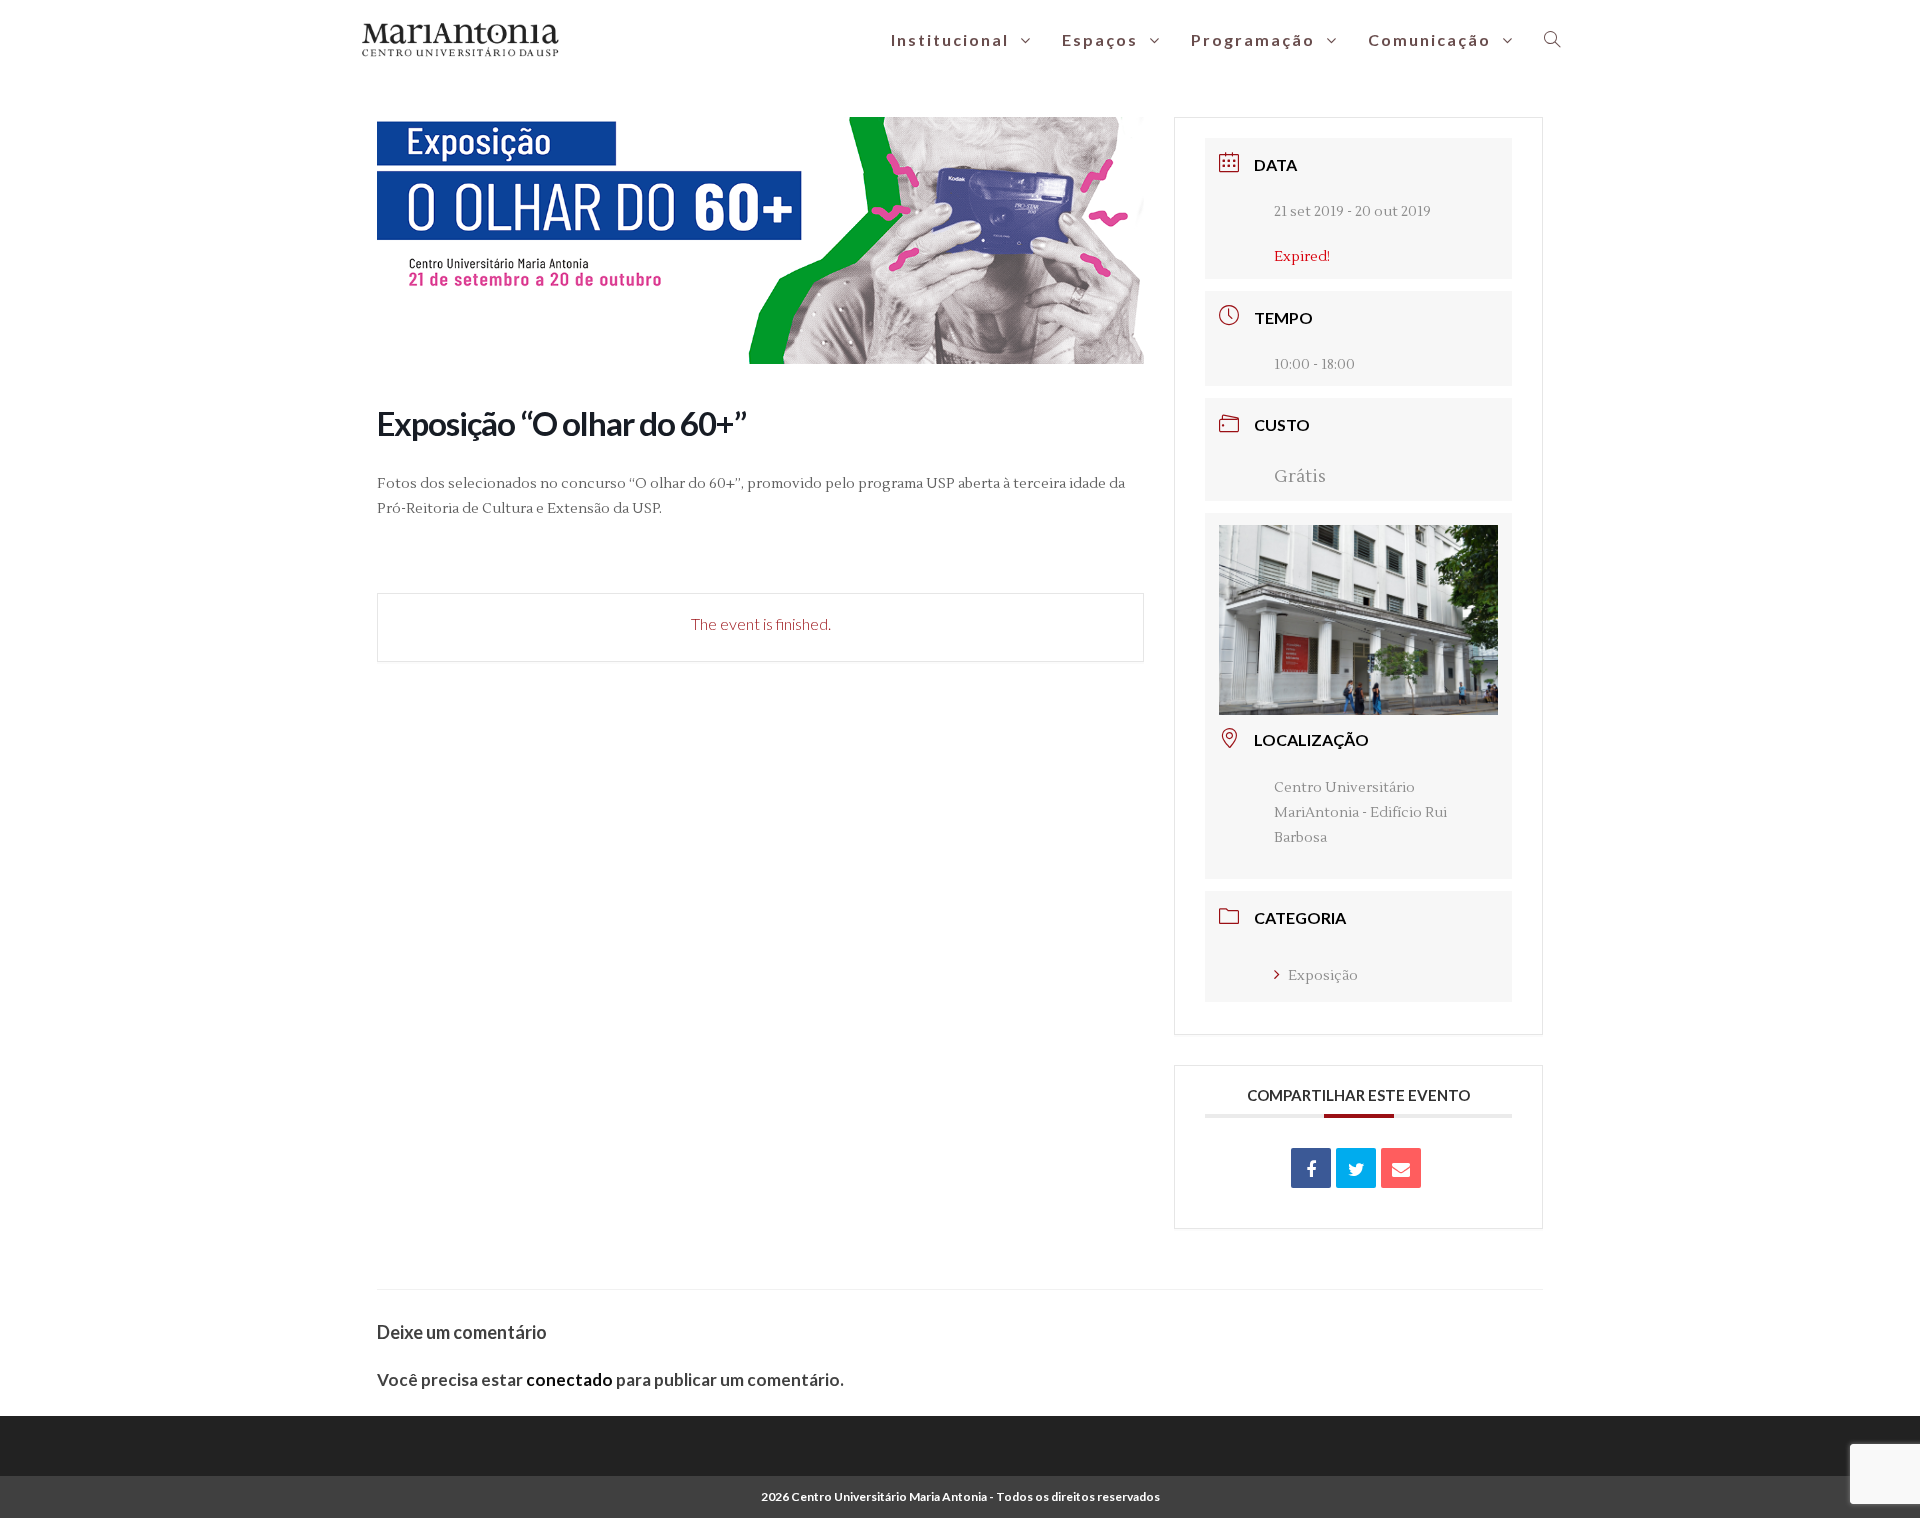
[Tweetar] (1356, 1168)
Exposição (1323, 976)
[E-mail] (1401, 1168)
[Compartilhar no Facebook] (1311, 1168)
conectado (569, 1379)
